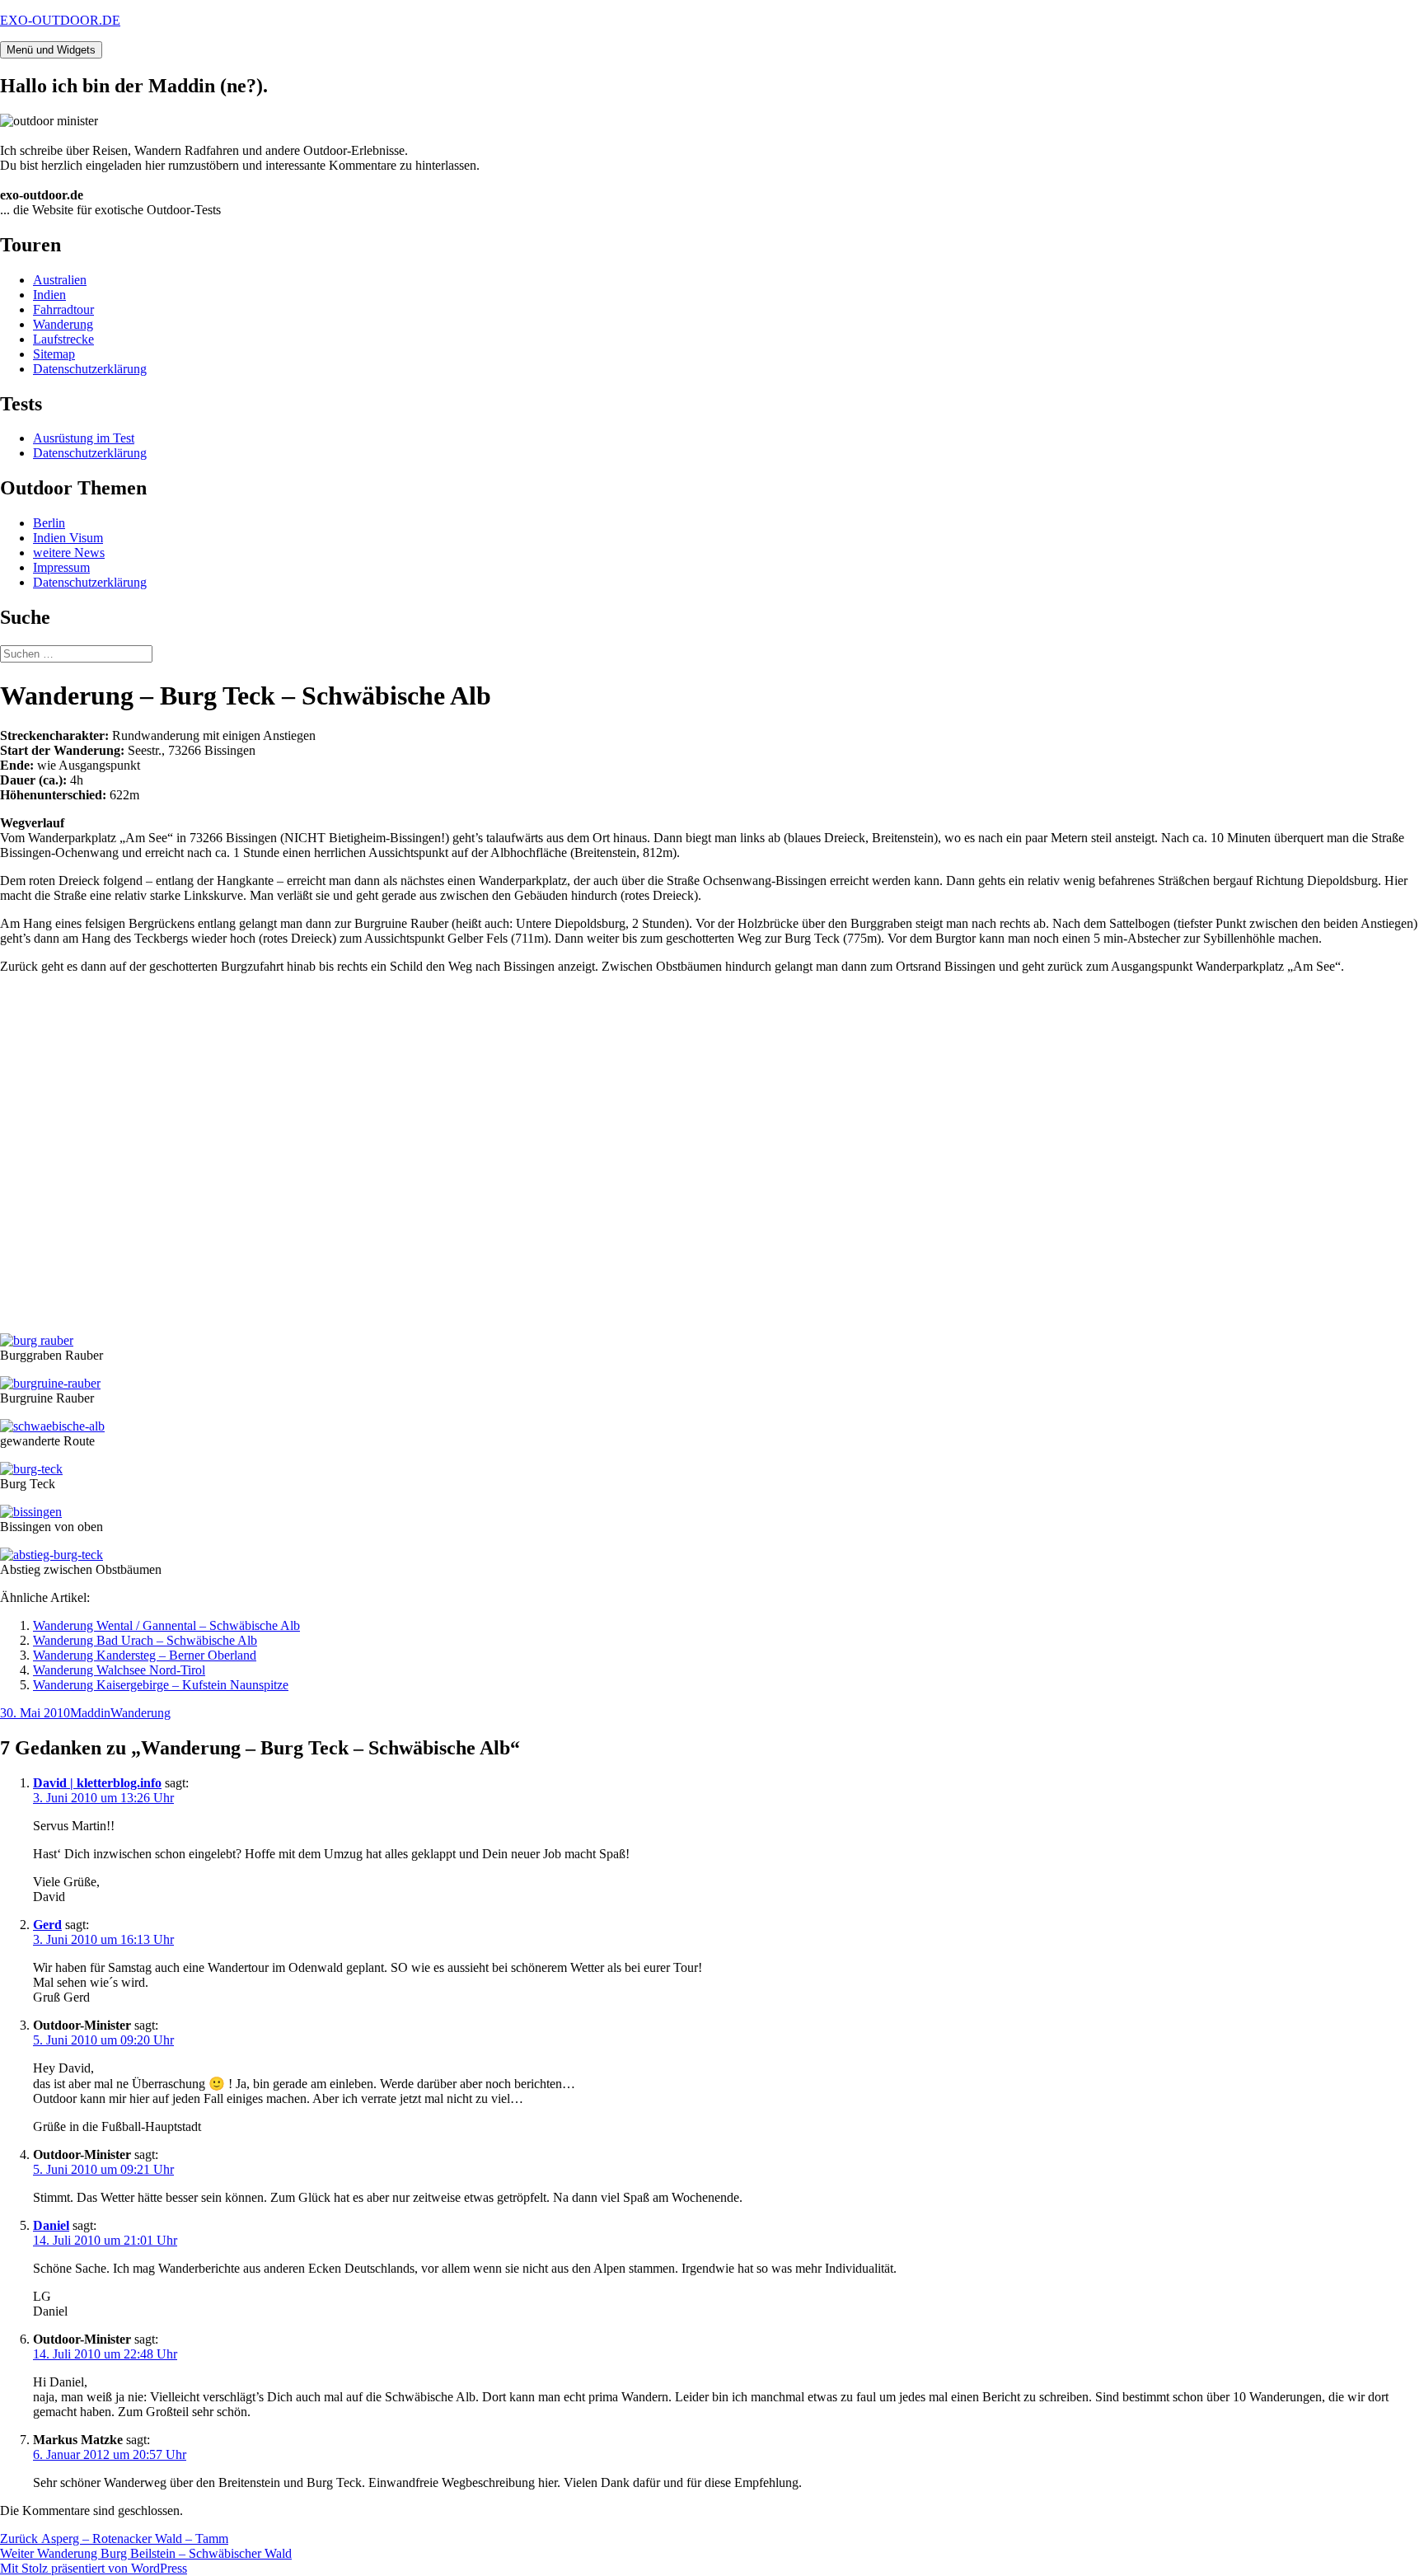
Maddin (90, 1713)
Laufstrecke (63, 339)
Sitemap (54, 354)
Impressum (61, 567)
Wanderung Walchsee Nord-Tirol (119, 1670)
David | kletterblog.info (97, 1783)
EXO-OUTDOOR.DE (60, 20)
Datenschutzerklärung (90, 369)
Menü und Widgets (51, 50)
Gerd (47, 1925)
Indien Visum (68, 538)
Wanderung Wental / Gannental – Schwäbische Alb (166, 1625)
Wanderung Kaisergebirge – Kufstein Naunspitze (161, 1685)
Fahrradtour (63, 309)
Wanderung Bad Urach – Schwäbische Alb (145, 1640)
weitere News (69, 553)
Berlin (49, 523)
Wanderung (63, 324)
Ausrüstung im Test (84, 438)
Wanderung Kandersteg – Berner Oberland (145, 1655)
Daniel (51, 2225)
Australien (60, 280)
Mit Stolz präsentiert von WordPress (94, 2568)
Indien (49, 295)
